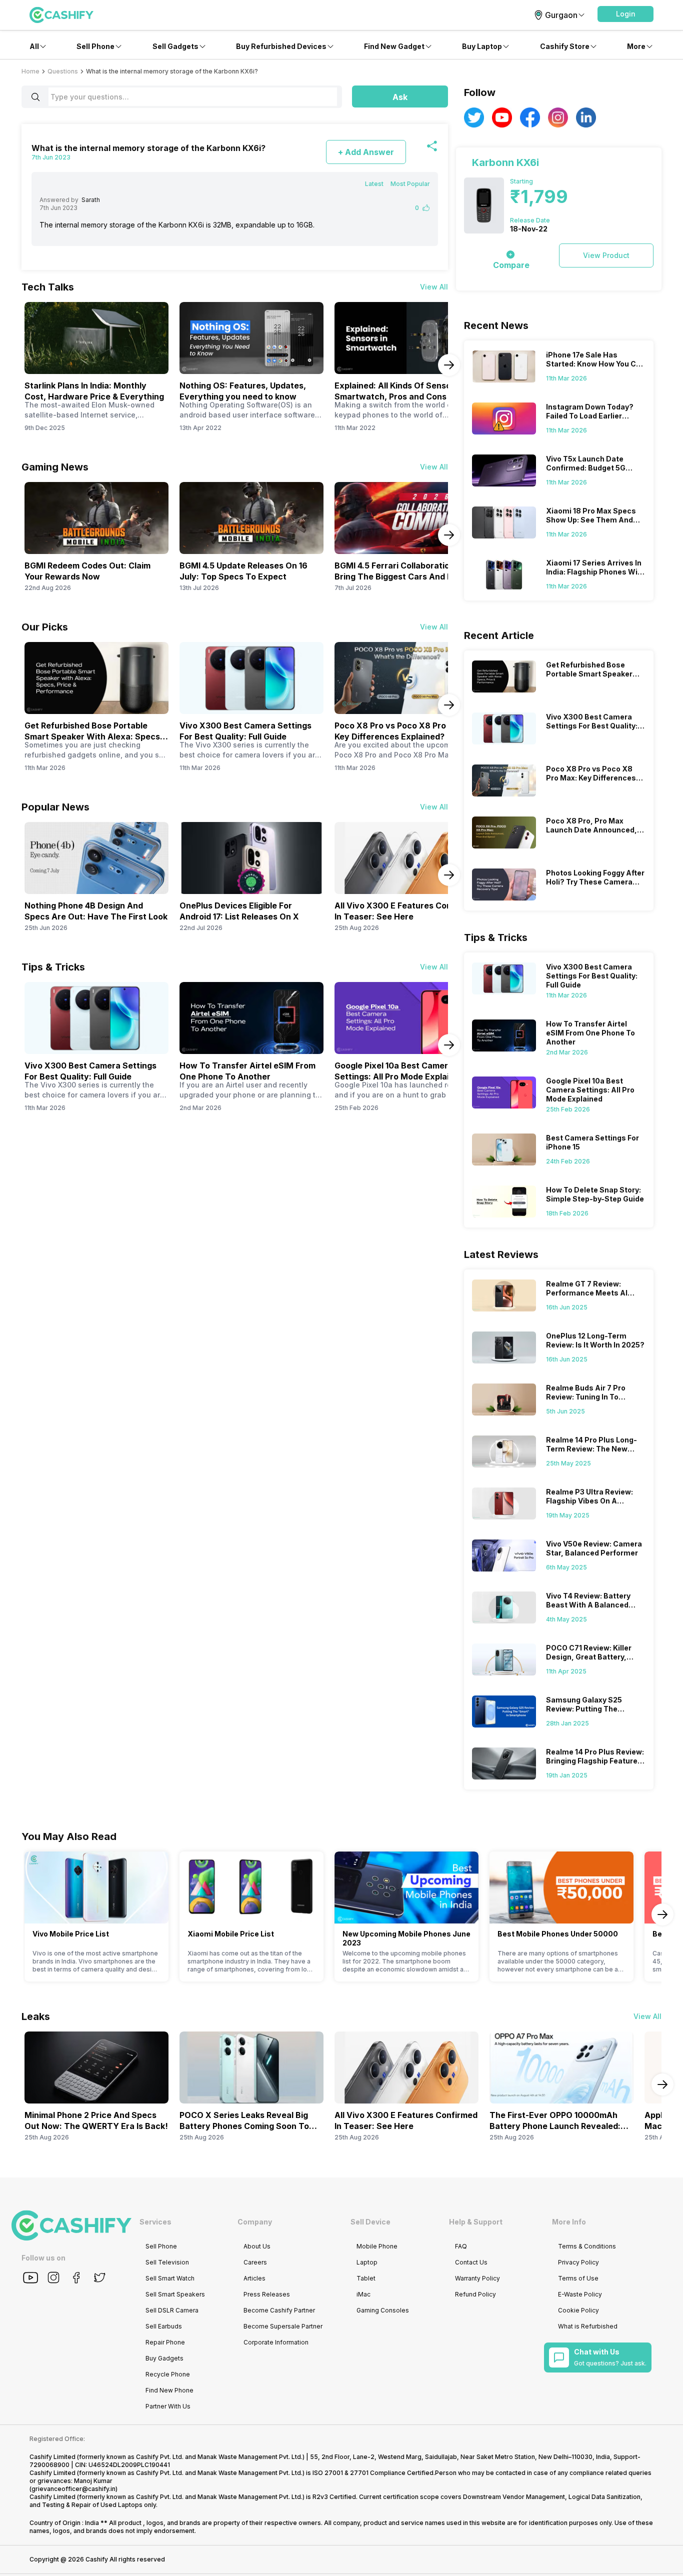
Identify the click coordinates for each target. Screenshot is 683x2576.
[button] (625, 14)
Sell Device (370, 2222)
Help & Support (476, 2222)
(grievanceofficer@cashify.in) (73, 2489)
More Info (569, 2222)
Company (255, 2222)
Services (155, 2222)
